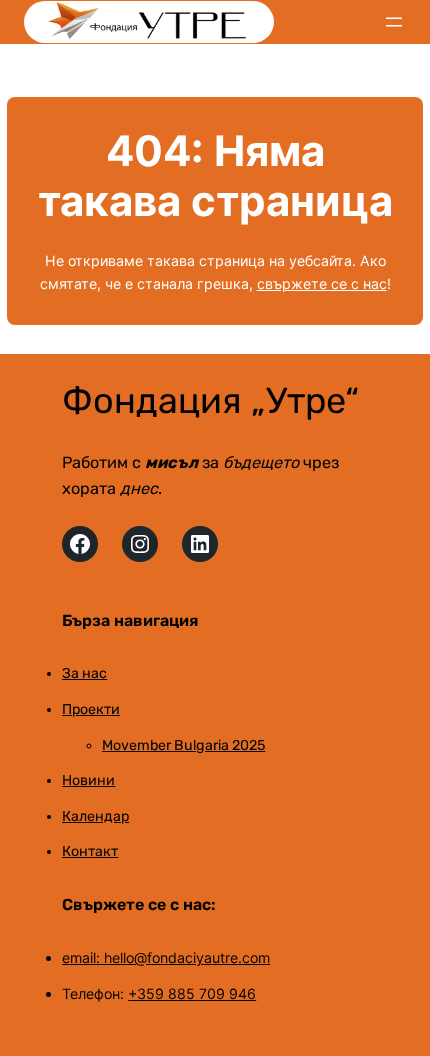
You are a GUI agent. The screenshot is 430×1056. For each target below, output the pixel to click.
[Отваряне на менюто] (394, 22)
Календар (95, 816)
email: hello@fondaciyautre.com (166, 957)
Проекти (91, 709)
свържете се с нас (322, 283)
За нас (84, 673)
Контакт (90, 851)
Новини (88, 780)
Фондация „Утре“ (210, 400)
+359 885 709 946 (192, 993)
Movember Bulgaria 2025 (183, 745)
